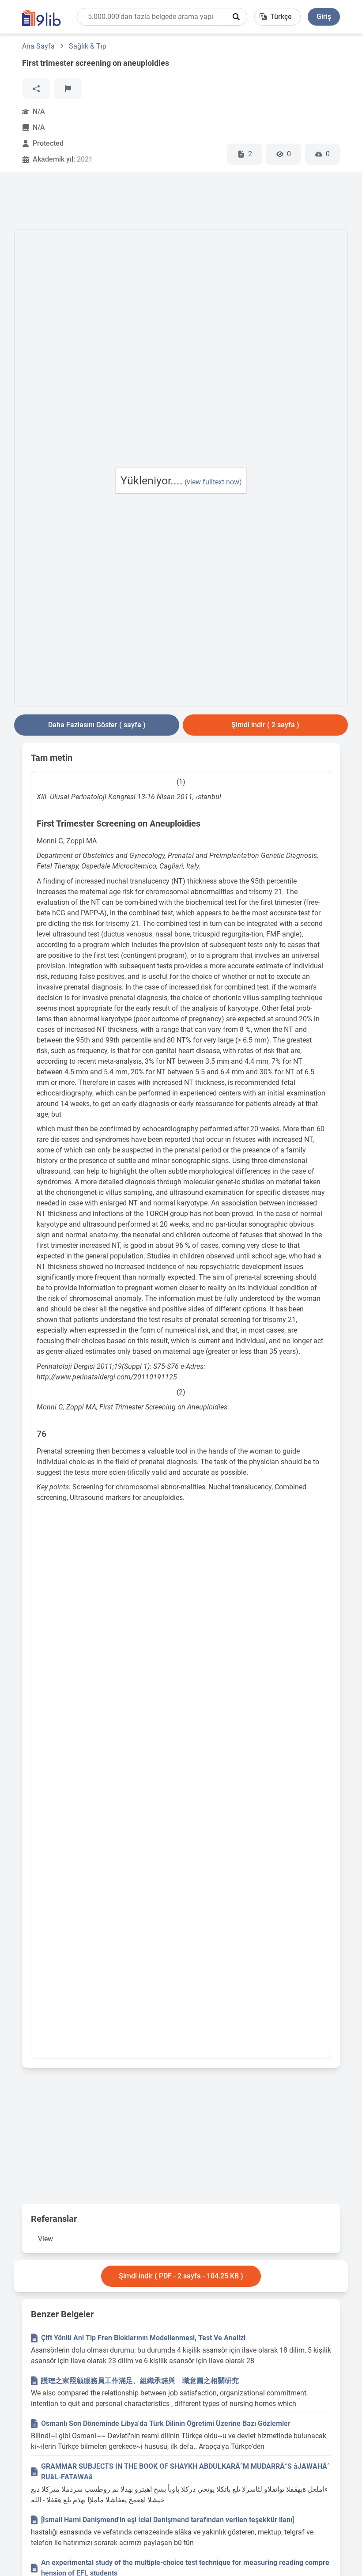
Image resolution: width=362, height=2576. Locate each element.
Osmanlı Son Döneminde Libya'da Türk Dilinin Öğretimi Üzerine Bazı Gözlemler (166, 2423)
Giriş (324, 17)
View (45, 2239)
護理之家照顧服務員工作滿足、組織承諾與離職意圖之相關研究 (140, 2381)
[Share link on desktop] (36, 89)
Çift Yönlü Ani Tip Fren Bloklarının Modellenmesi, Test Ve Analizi (143, 2338)
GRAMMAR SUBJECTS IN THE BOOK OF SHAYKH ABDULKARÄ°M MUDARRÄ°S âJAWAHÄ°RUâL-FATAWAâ (185, 2472)
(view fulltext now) (213, 482)
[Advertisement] (175, 202)
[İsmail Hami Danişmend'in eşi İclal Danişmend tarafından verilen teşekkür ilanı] (168, 2520)
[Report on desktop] (68, 89)
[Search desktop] (236, 17)
